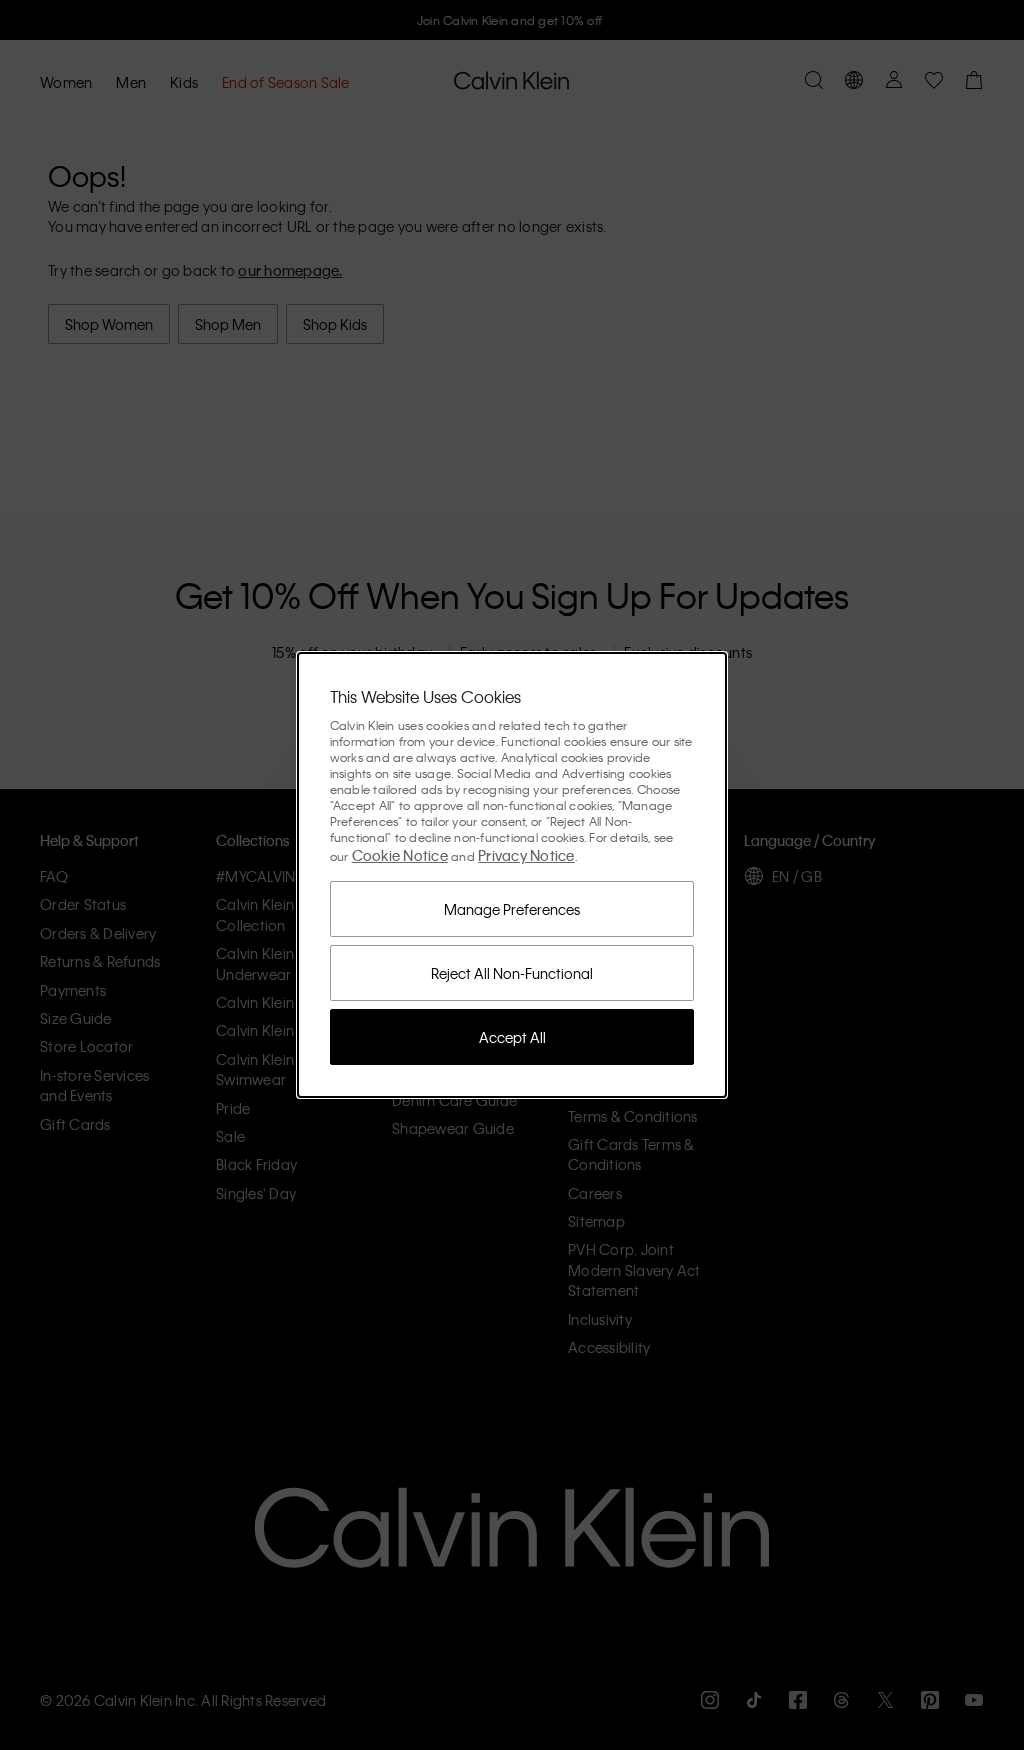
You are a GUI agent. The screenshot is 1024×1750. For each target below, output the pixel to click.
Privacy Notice (526, 855)
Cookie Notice (400, 855)
